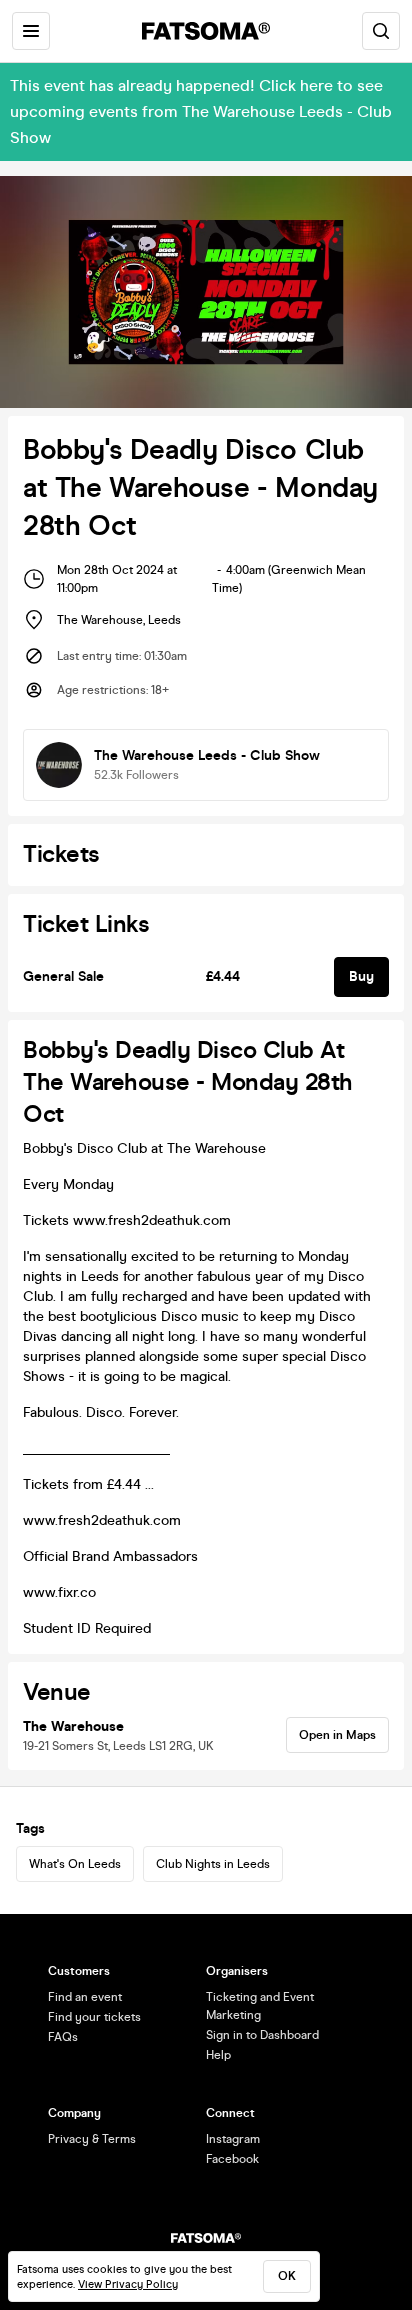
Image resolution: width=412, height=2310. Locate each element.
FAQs (63, 2037)
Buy (361, 976)
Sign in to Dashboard (262, 2035)
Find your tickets (94, 2017)
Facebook (232, 2159)
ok (287, 2276)
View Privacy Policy (128, 2284)
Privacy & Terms (92, 2139)
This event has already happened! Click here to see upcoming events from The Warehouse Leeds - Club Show (201, 111)
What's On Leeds (75, 1864)
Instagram (233, 2139)
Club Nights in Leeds (213, 1864)
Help (218, 2055)
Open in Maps (337, 1735)
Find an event (85, 1997)
